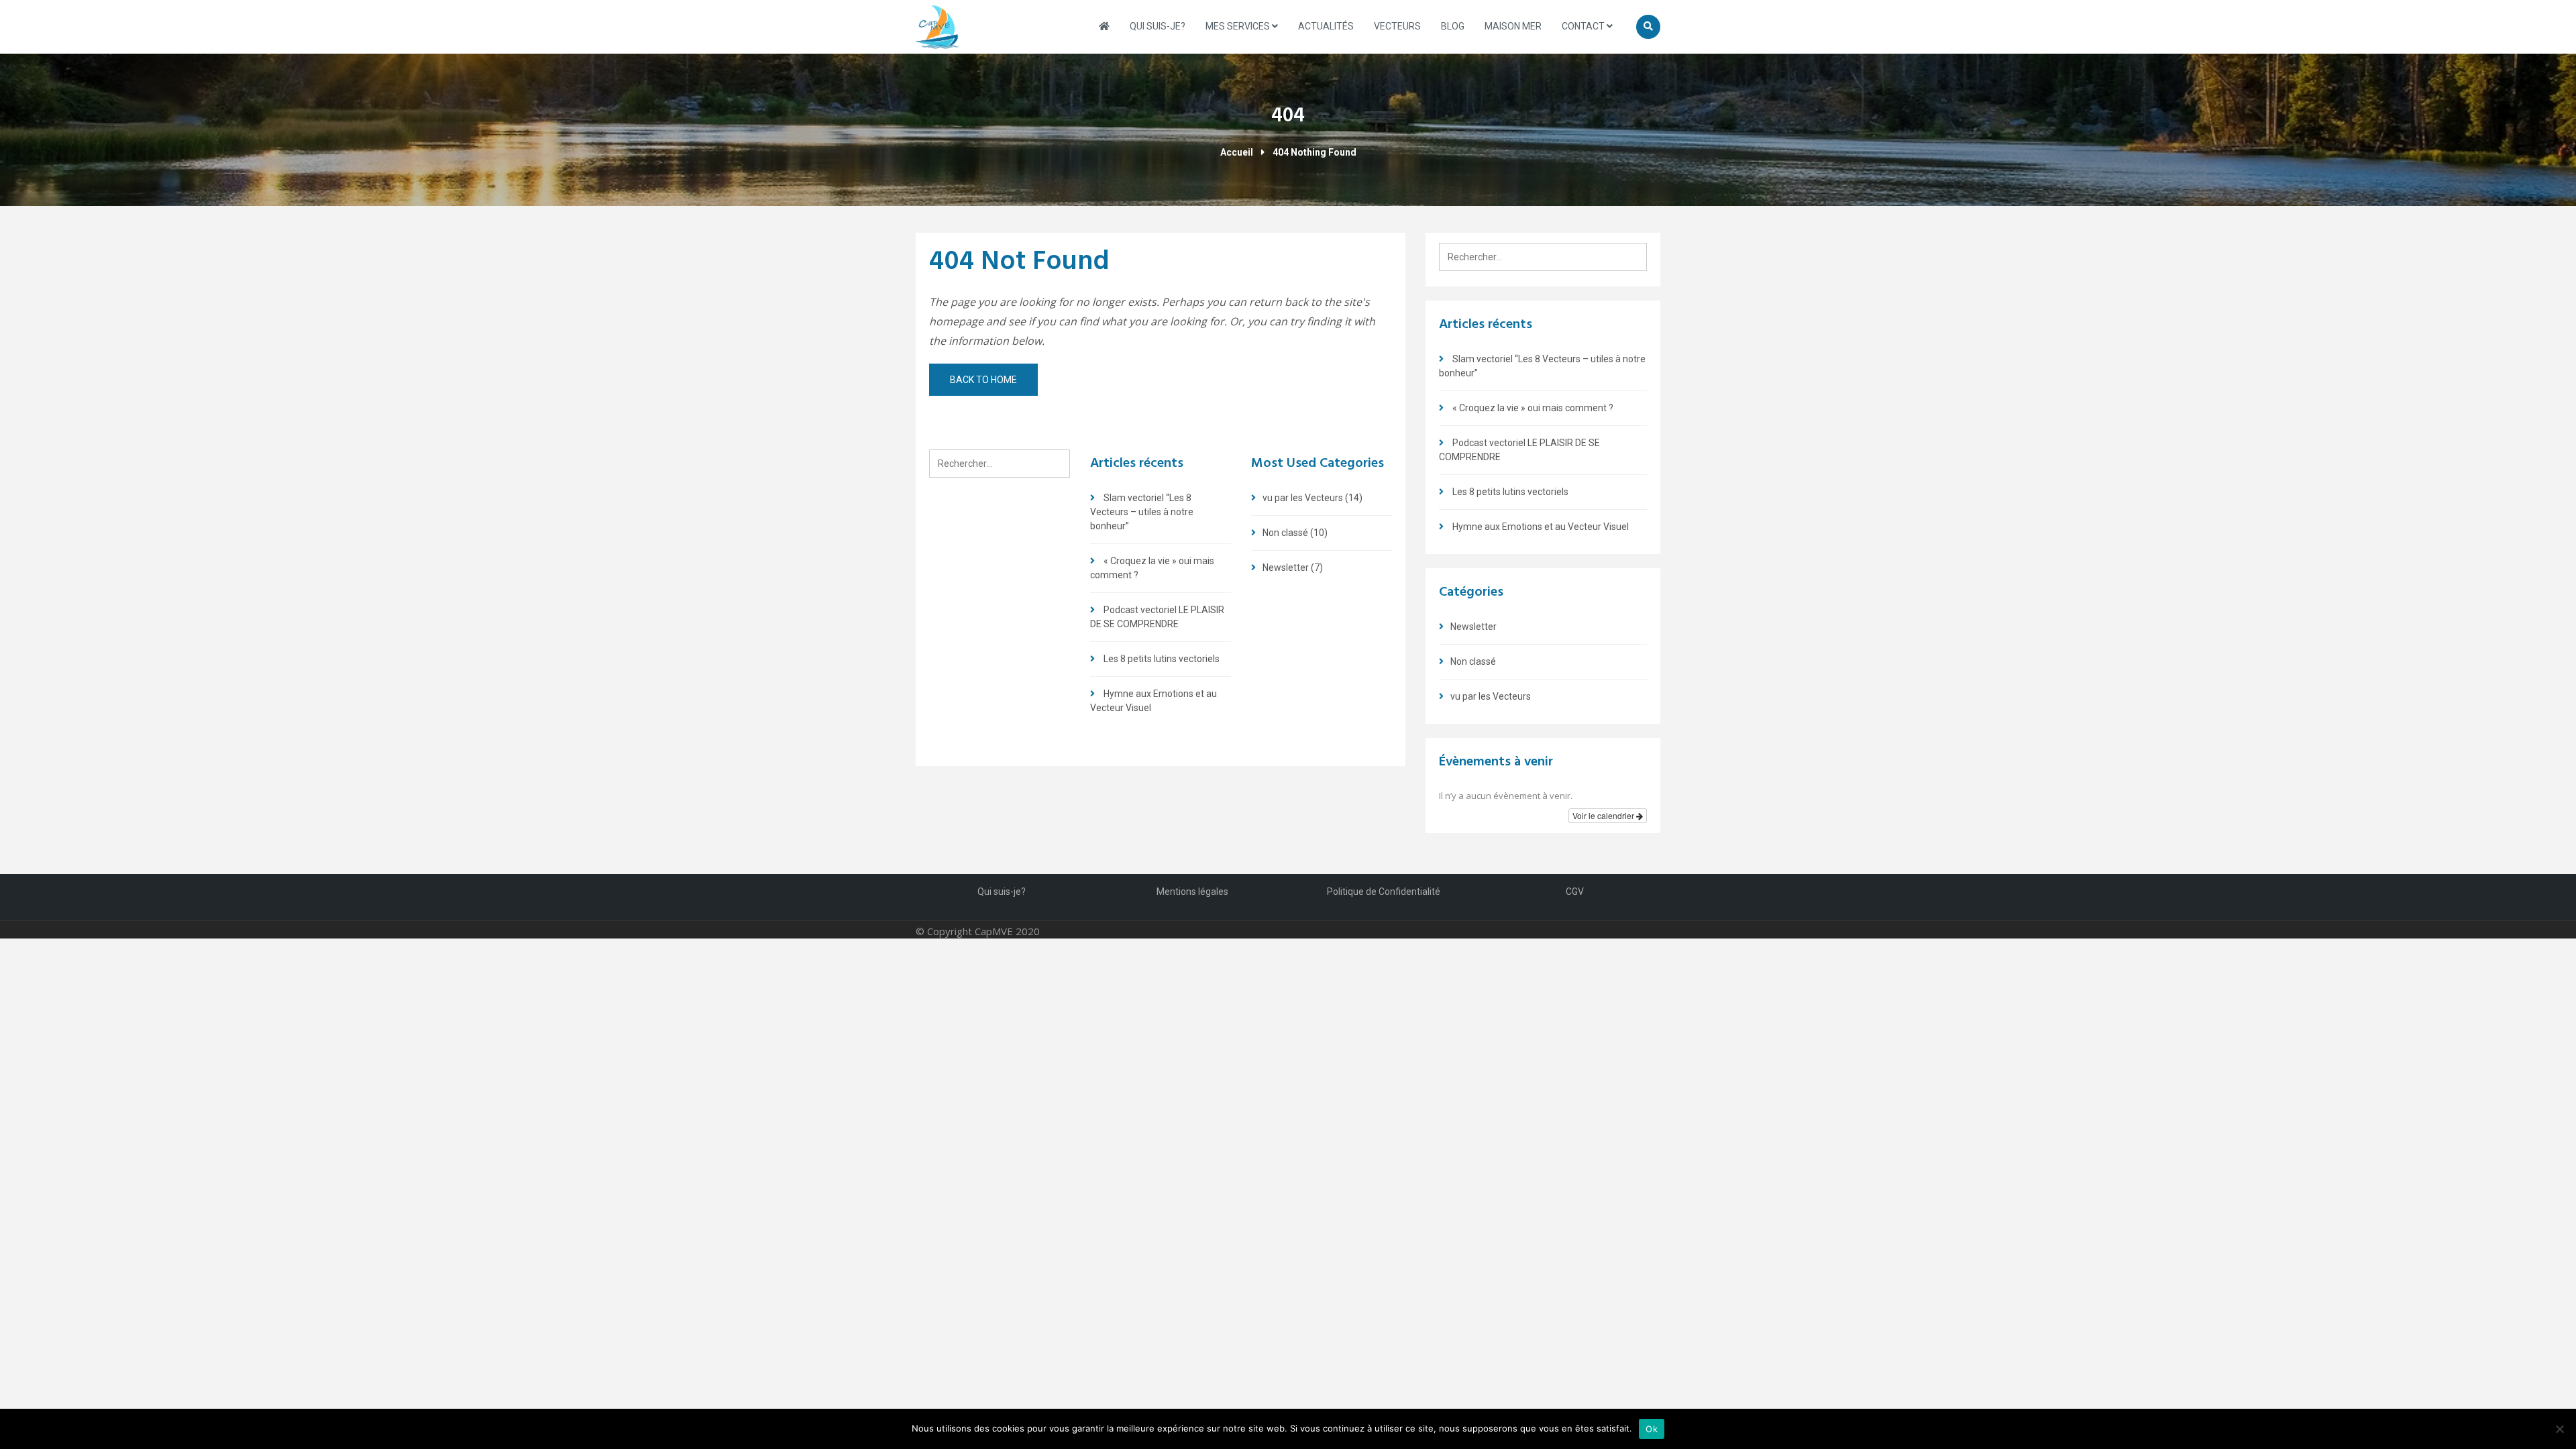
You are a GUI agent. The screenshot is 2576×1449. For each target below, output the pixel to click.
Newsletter (1286, 568)
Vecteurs (1397, 26)
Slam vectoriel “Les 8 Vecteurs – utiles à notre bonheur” (1142, 512)
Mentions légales (1192, 892)
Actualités (1326, 26)
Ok (1652, 1429)
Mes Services (1239, 26)
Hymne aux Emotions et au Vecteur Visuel (1541, 527)
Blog (1453, 26)
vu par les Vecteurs (1303, 498)
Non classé (1285, 533)
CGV (1575, 892)
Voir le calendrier (1604, 815)
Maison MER (1513, 26)
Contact (1584, 26)
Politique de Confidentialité (1384, 892)
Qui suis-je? (1158, 26)
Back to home (983, 380)
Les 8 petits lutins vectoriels (1162, 659)
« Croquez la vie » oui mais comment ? (1533, 408)
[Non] (2559, 1429)
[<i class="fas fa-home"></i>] (1104, 26)
